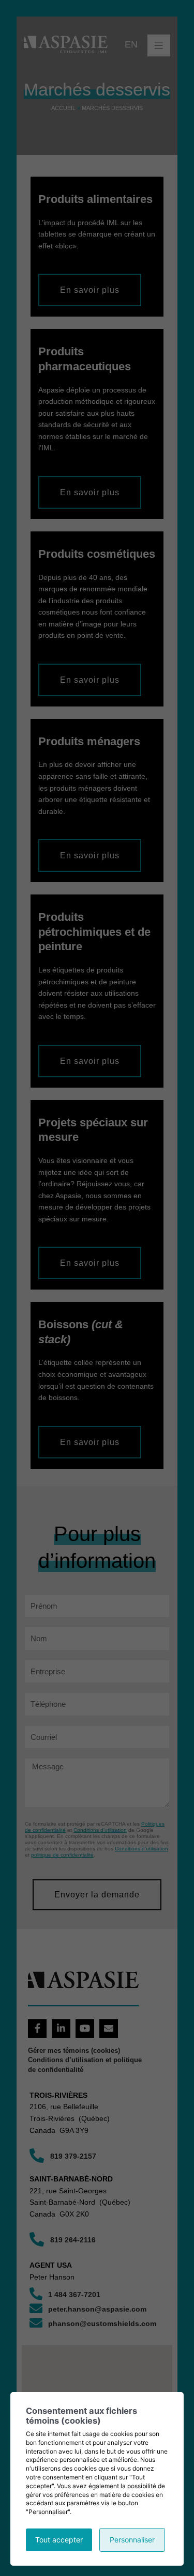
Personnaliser (132, 2540)
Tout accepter (59, 2540)
